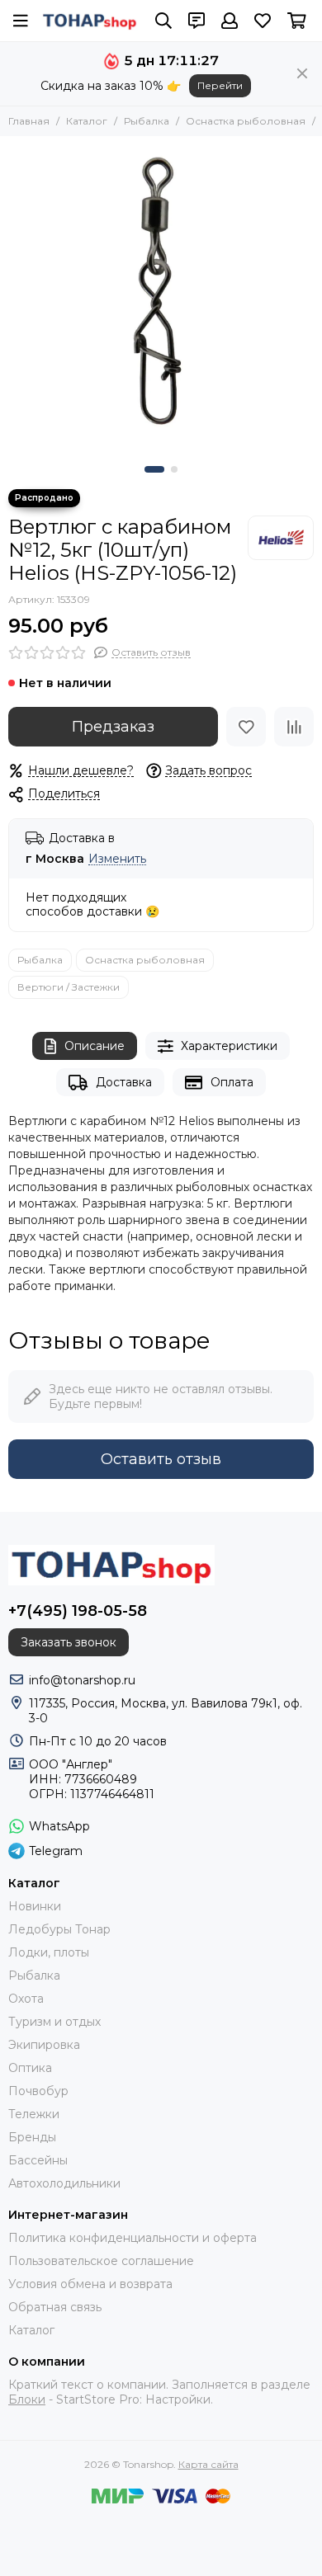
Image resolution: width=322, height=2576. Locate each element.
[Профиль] (230, 21)
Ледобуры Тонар (59, 1929)
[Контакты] (197, 21)
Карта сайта (208, 2464)
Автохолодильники (64, 2183)
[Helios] (281, 538)
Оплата (232, 1082)
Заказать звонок (69, 1642)
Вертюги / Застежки (69, 987)
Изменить (117, 859)
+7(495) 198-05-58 (78, 1611)
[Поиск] (163, 21)
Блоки (27, 2399)
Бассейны (38, 2160)
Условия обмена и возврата (90, 2284)
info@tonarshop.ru (82, 1680)
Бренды (32, 2137)
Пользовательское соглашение (101, 2261)
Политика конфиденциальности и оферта (133, 2238)
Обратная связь (55, 2307)
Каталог (87, 121)
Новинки (35, 1906)
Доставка (124, 1082)
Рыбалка (147, 121)
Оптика (30, 2068)
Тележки (34, 2114)
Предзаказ (113, 727)
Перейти (220, 85)
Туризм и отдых (54, 2022)
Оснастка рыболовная (246, 121)
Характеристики (229, 1046)
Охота (26, 1999)
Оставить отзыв (161, 1459)
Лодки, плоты (49, 1952)
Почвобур (38, 2091)
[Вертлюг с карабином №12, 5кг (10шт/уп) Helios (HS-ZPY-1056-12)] (161, 297)
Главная (29, 121)
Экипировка (44, 2045)
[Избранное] (246, 727)
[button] (154, 469)
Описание (95, 1046)
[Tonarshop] (90, 20)
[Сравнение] (294, 727)
